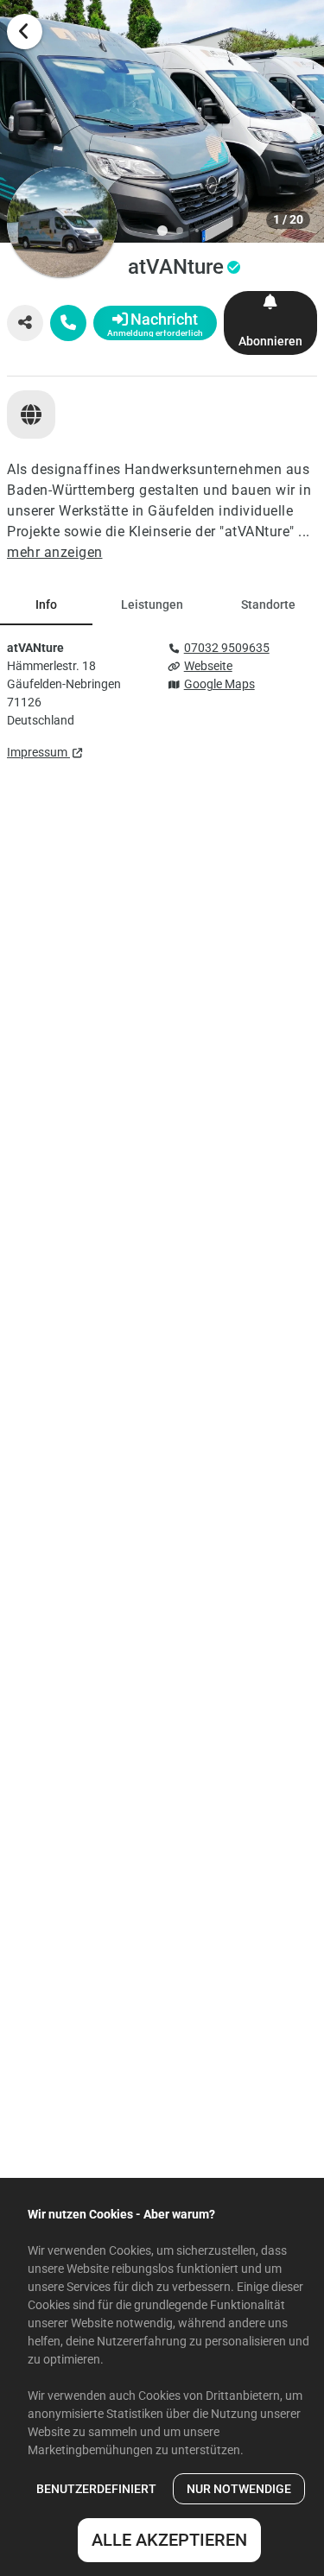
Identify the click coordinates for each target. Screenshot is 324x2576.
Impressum (38, 752)
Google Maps (219, 684)
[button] (162, 121)
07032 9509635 (227, 648)
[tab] (46, 604)
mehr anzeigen (55, 552)
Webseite (208, 666)
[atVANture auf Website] (31, 415)
